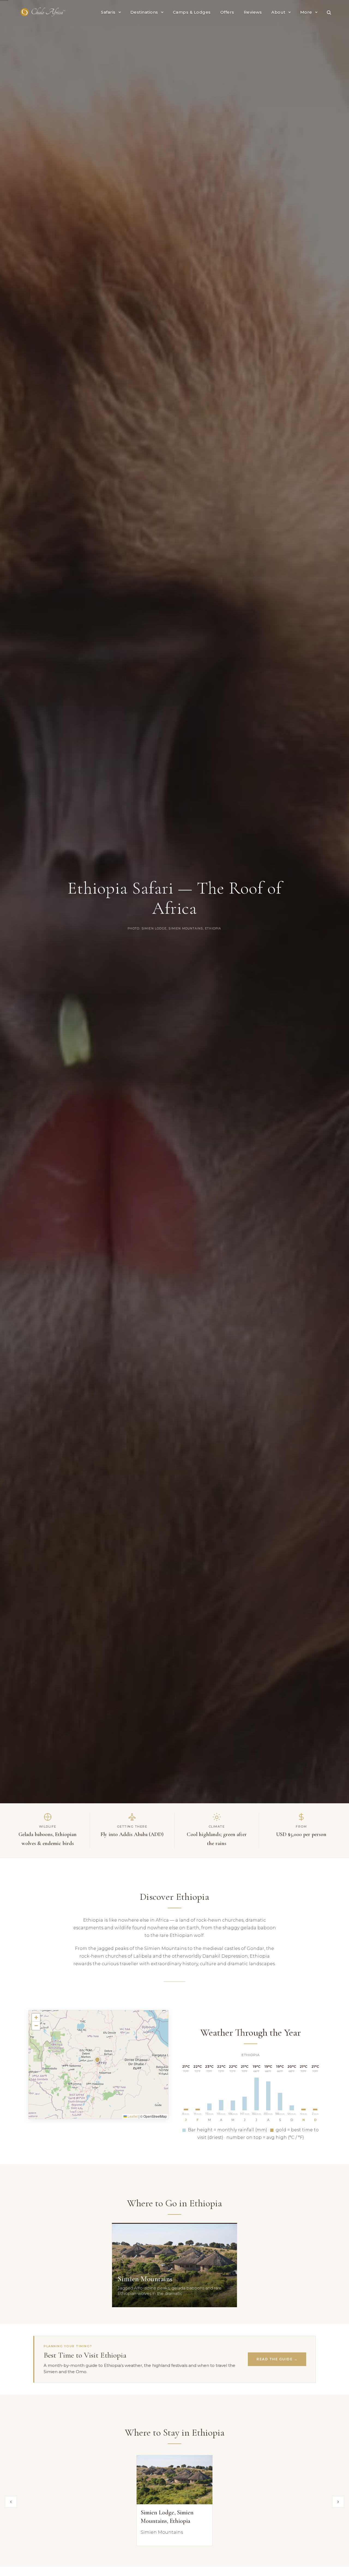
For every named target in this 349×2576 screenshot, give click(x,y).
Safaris (108, 12)
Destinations (144, 12)
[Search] (329, 12)
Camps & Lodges (192, 12)
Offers (227, 12)
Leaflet (132, 2116)
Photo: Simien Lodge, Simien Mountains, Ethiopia (174, 929)
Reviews (253, 12)
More (306, 12)
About (278, 12)
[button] (98, 2061)
